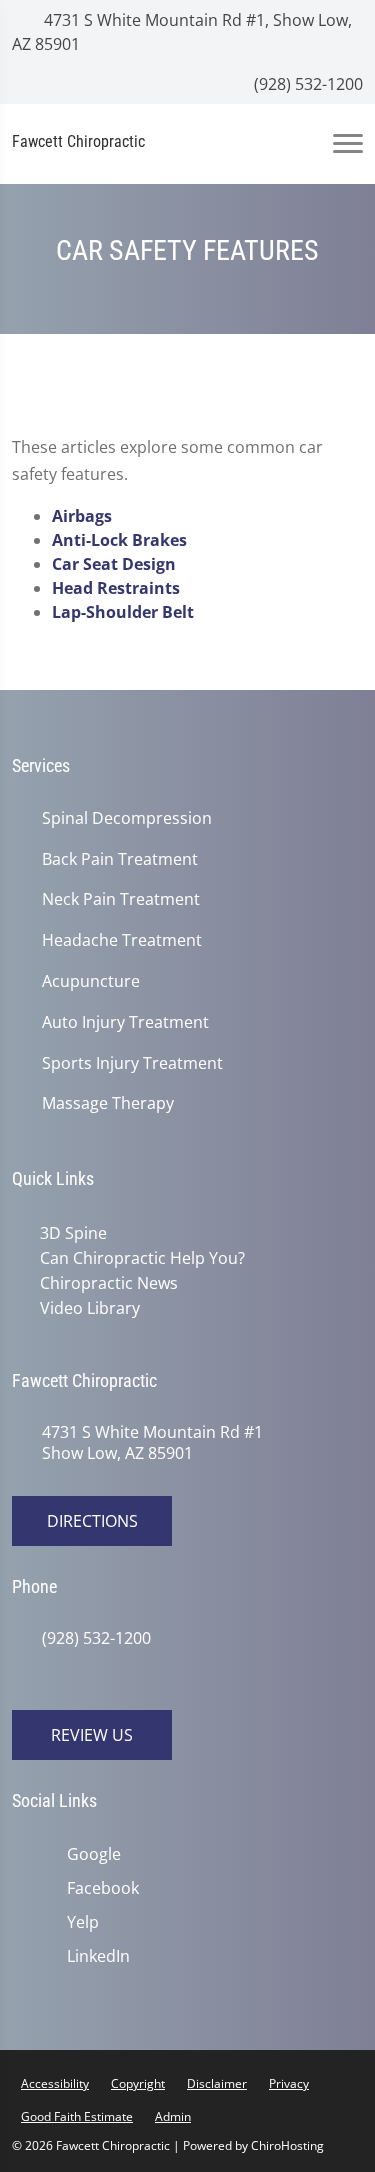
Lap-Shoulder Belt (123, 612)
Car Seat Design (114, 564)
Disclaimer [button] (217, 2083)
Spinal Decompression (127, 818)
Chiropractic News (109, 1283)
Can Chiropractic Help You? (142, 1258)
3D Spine (73, 1233)
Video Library (90, 1308)
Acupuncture (91, 981)
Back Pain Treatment (120, 859)
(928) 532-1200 (306, 84)
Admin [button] (173, 2116)
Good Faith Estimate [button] (77, 2116)
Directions (92, 1521)
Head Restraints (116, 588)
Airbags (82, 516)
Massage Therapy (108, 1103)
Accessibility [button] (55, 2083)
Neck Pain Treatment (121, 899)
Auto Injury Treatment (125, 1022)
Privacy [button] (289, 2083)
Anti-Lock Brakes (119, 540)
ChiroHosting (287, 2145)
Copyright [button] (138, 2083)
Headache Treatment (122, 940)
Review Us (92, 1735)
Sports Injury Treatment (132, 1063)
